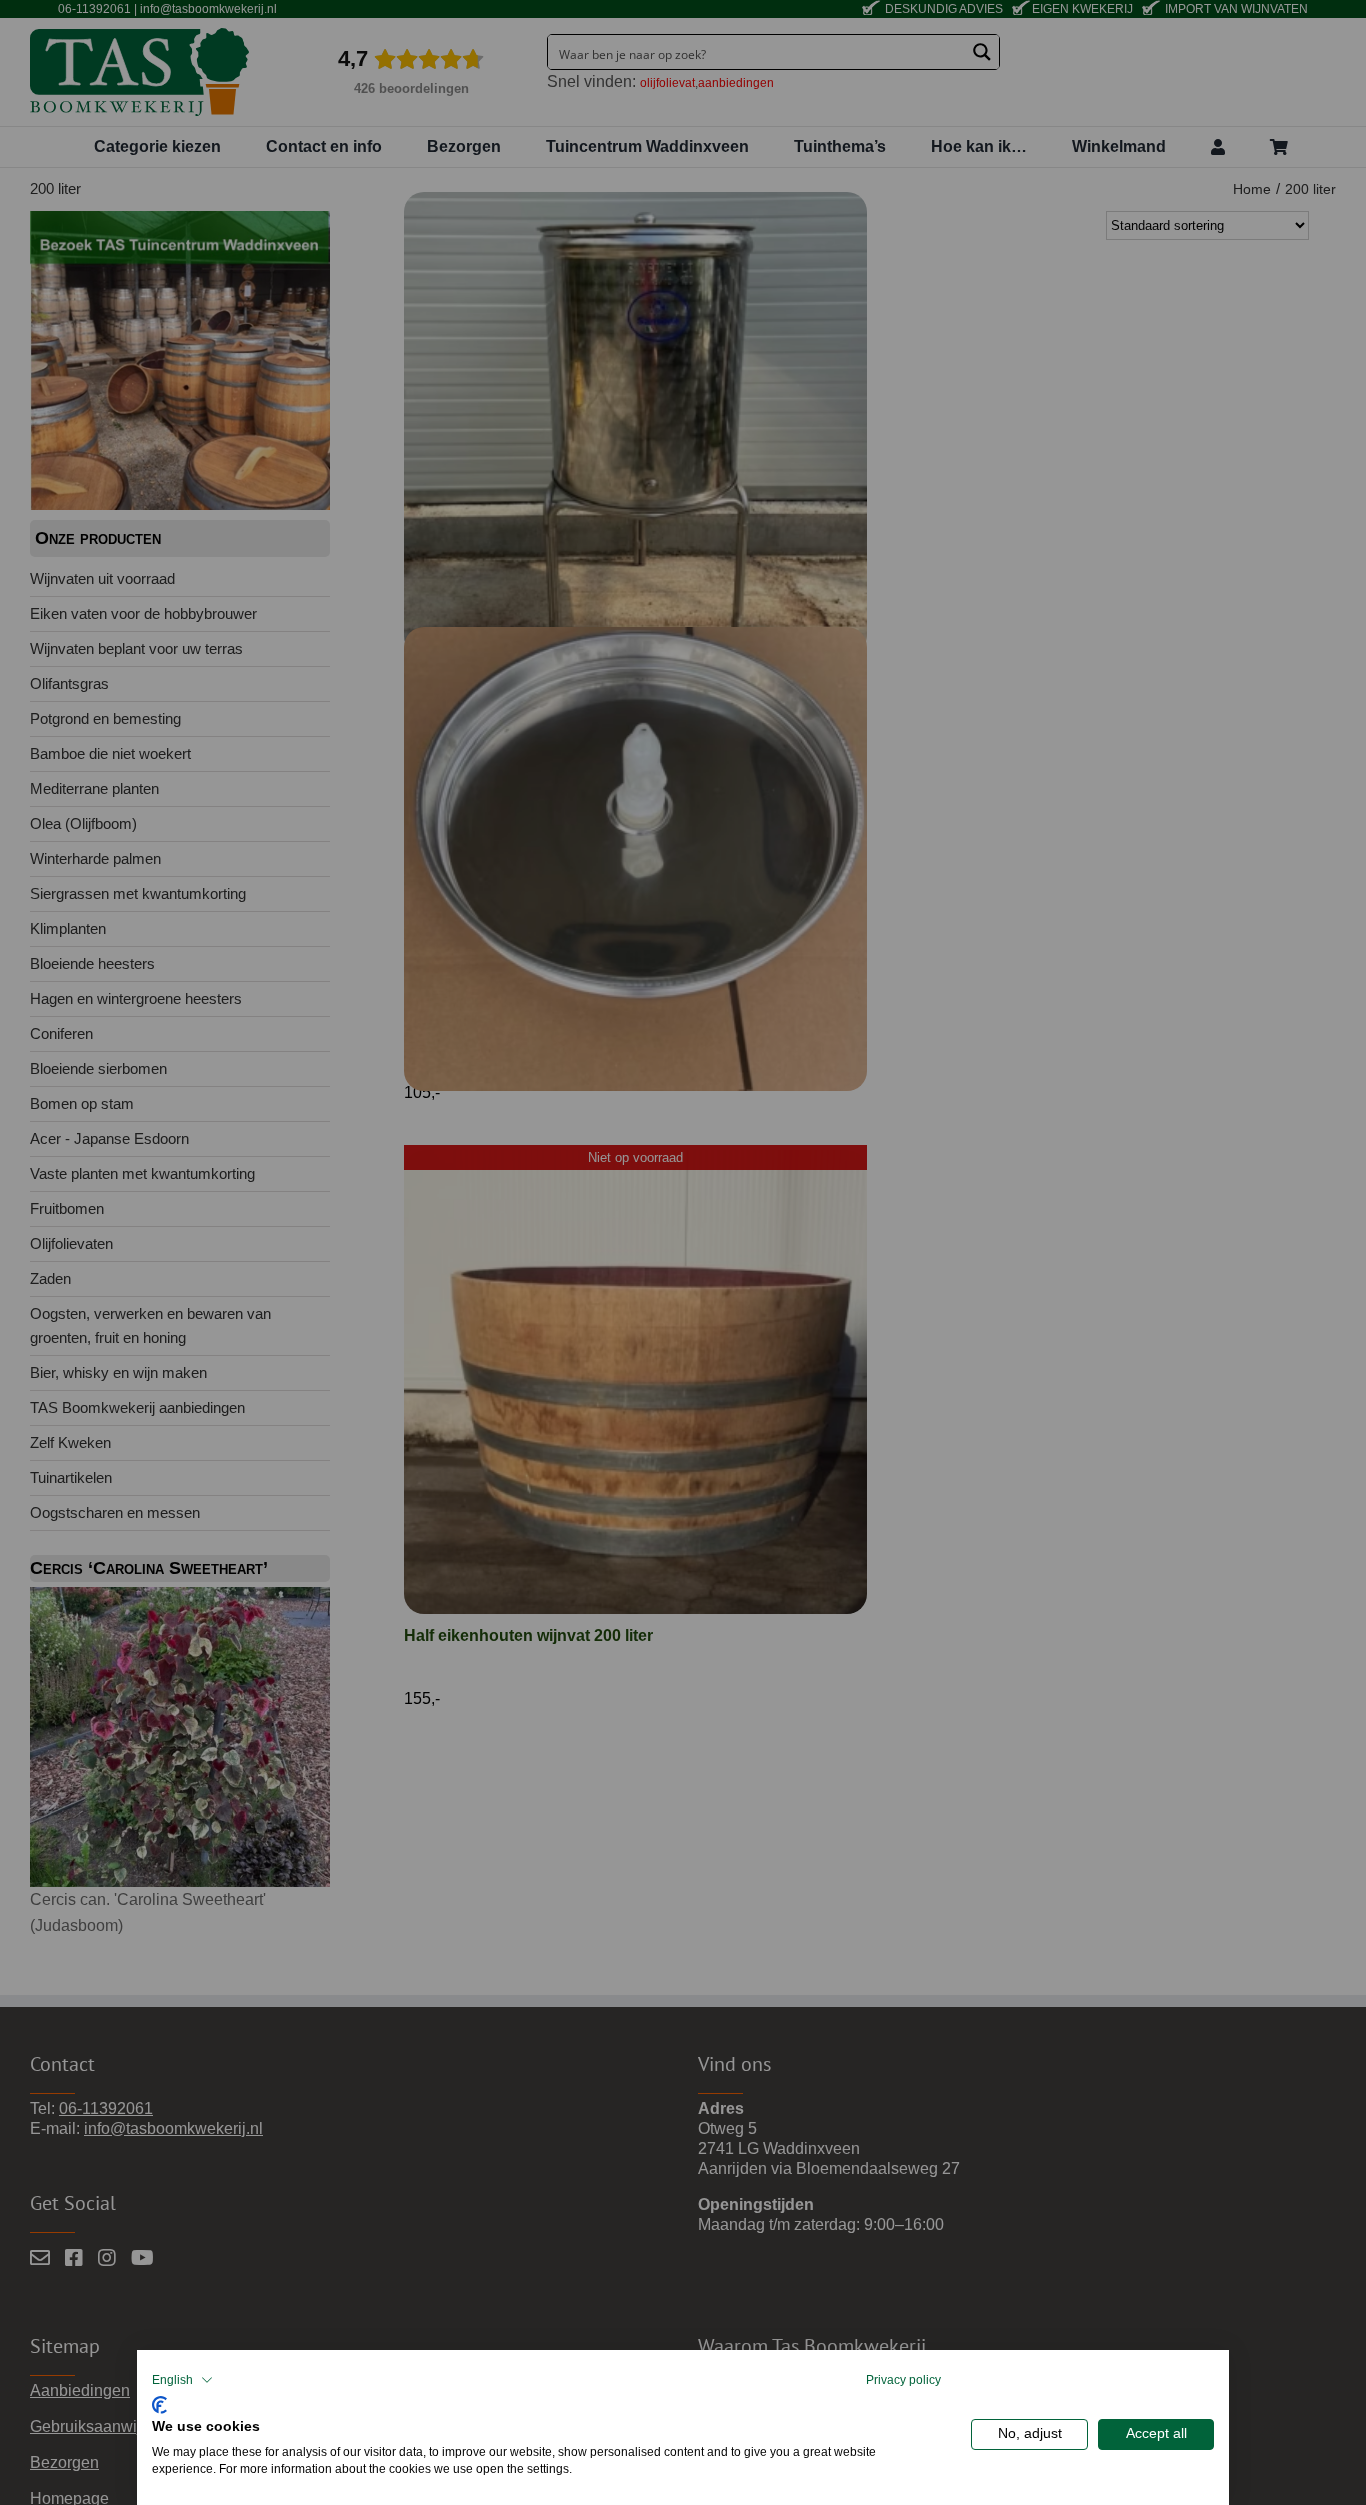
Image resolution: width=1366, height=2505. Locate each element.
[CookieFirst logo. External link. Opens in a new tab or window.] (159, 2402)
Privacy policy (903, 2380)
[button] (182, 2380)
